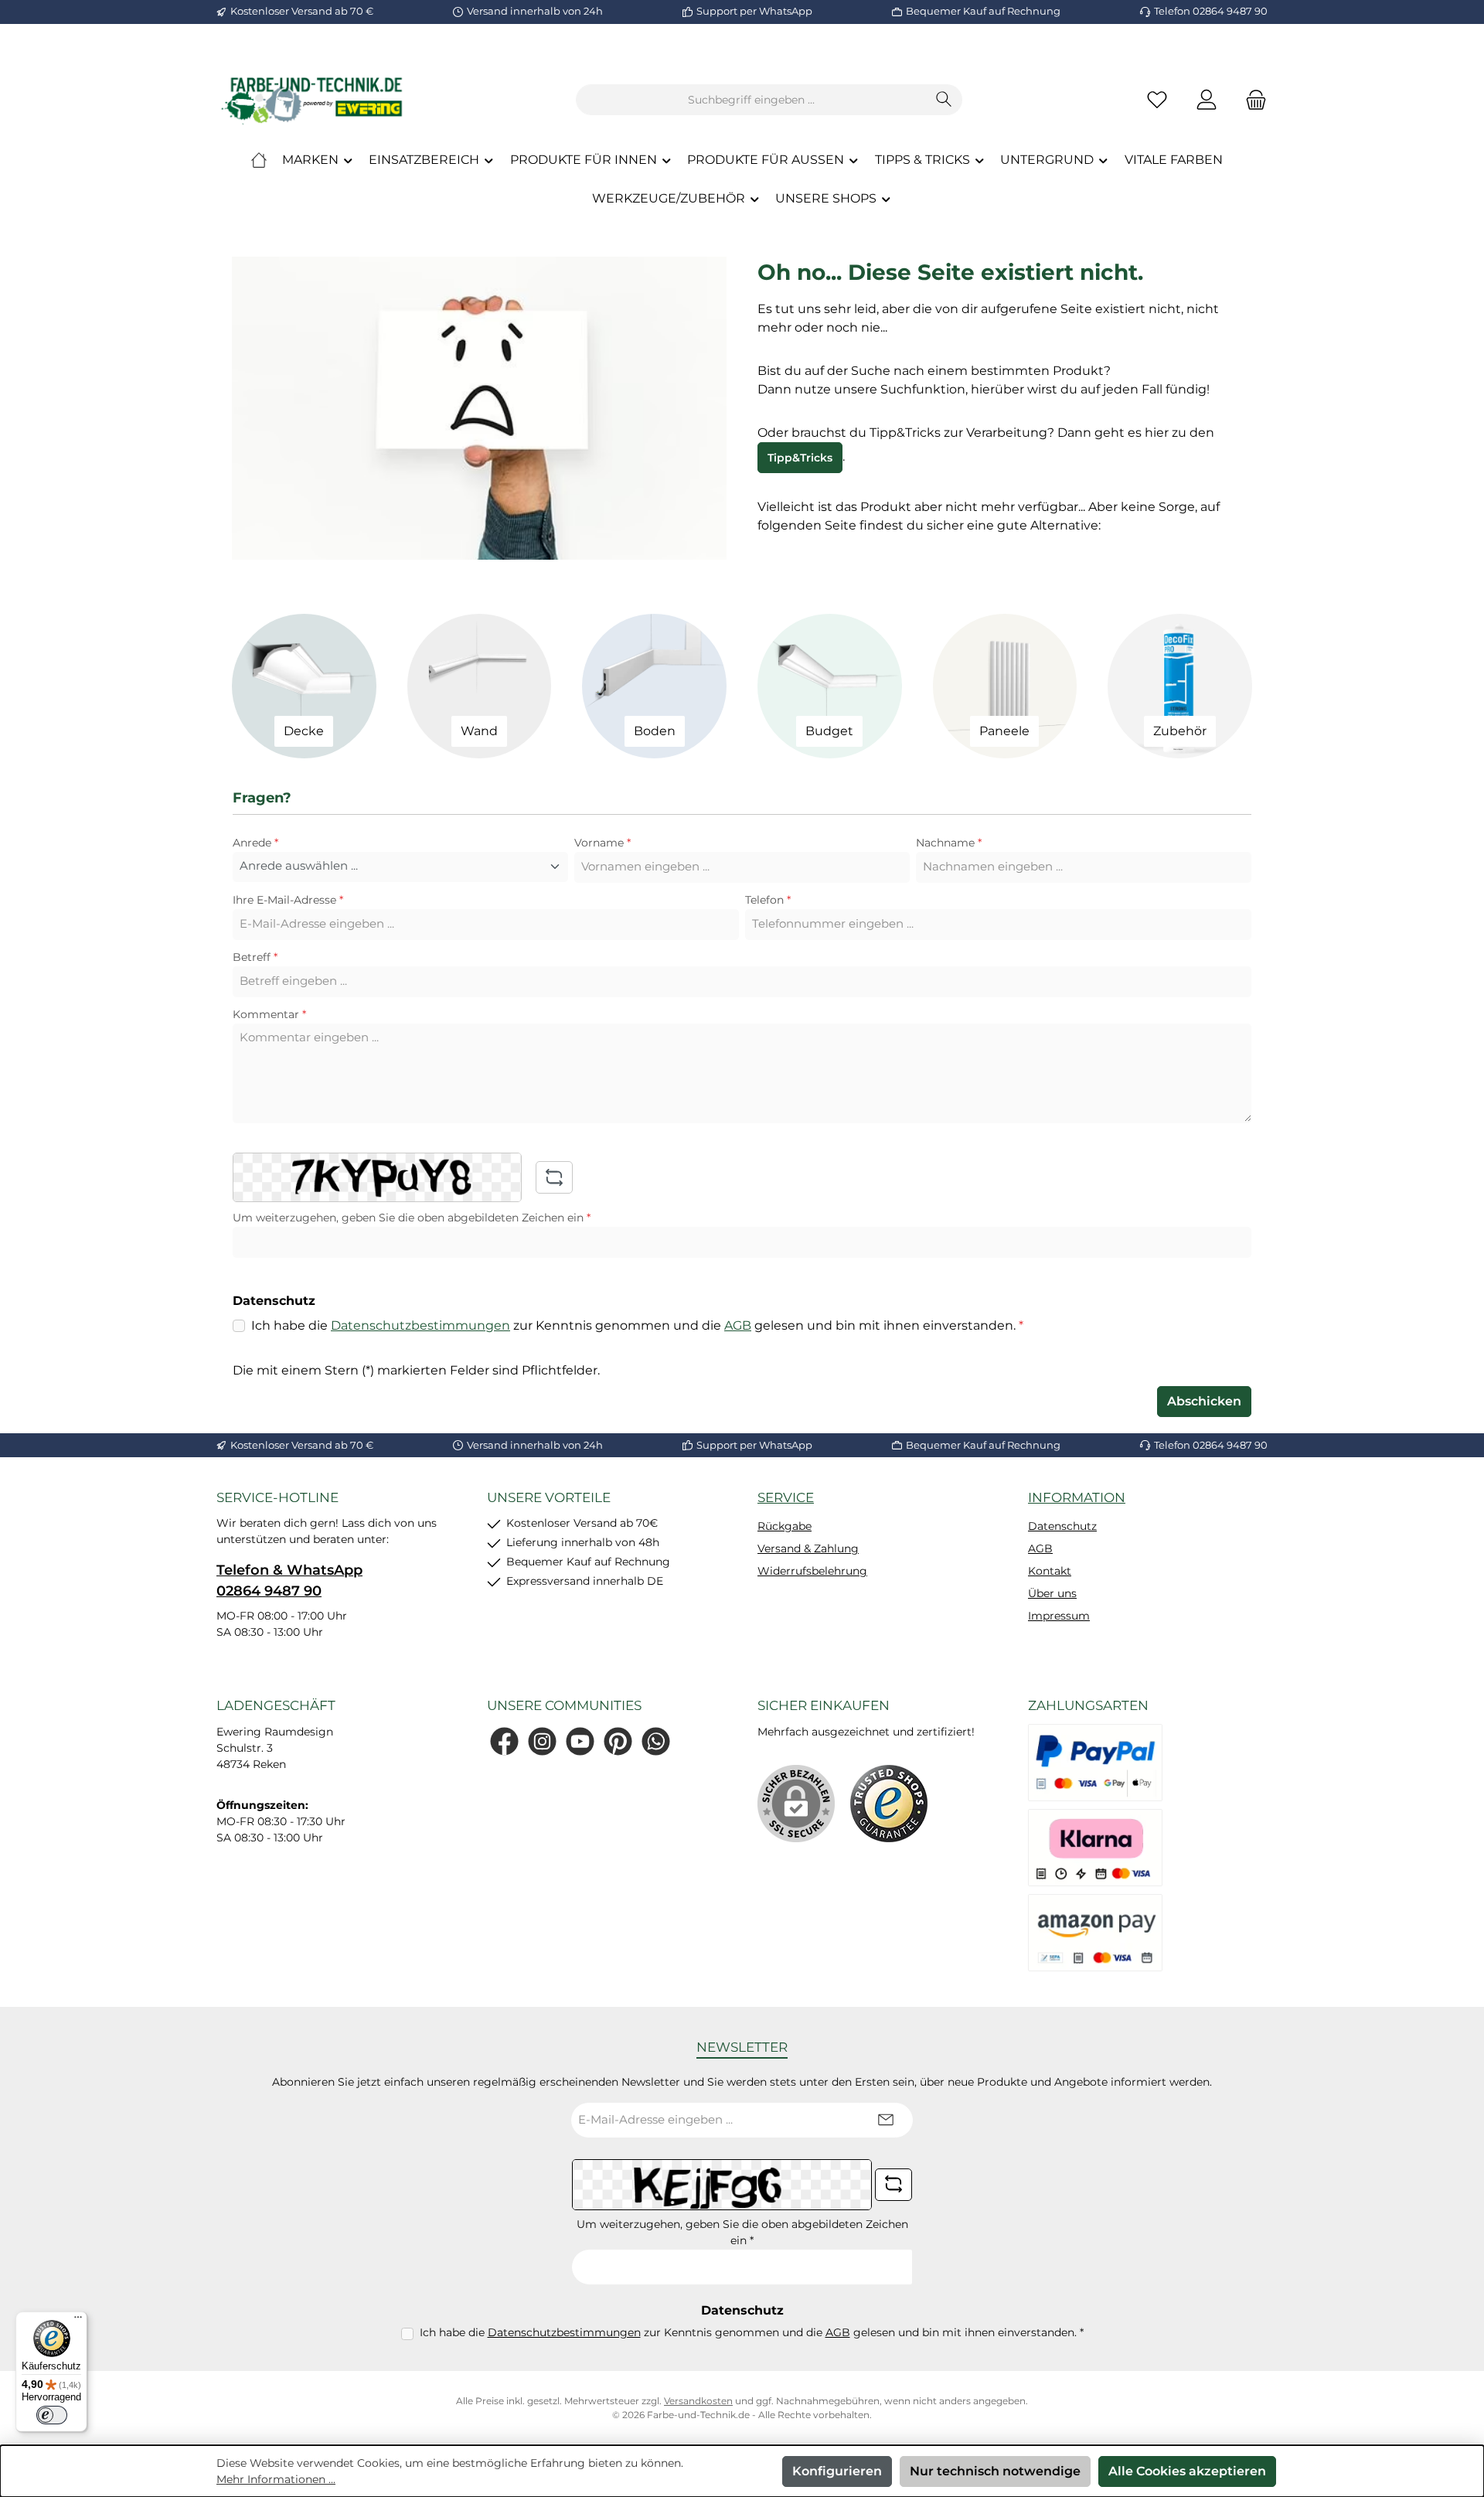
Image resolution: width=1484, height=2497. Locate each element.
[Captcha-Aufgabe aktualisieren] (554, 1177)
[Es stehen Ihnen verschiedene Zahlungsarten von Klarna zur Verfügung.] (1095, 1848)
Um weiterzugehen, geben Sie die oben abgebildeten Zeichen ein (412, 1218)
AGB (738, 1325)
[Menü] (78, 2321)
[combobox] (751, 100)
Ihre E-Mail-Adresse (288, 900)
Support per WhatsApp (754, 11)
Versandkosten (698, 2401)
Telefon (768, 900)
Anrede (255, 843)
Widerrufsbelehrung (812, 1571)
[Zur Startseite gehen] (313, 100)
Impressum (1059, 1616)
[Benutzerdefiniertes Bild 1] (889, 1804)
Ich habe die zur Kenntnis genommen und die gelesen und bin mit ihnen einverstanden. (637, 1325)
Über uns (1052, 1593)
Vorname (602, 843)
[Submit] (886, 2120)
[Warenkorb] (1251, 100)
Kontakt (1050, 1571)
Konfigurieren (837, 2471)
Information (1077, 1497)
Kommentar (269, 1014)
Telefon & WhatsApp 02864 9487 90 (289, 1581)
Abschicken (1204, 1401)
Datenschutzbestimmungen (420, 1325)
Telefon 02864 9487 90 (1211, 11)
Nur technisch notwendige (995, 2471)
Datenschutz (1062, 1526)
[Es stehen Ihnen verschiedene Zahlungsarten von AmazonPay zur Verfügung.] (1095, 1933)
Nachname (949, 843)
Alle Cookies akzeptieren (1187, 2471)
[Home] (259, 160)
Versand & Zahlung (808, 1548)
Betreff (255, 957)
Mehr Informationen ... (276, 2479)
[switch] (52, 2415)
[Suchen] (944, 100)
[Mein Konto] (1207, 100)
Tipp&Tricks (800, 458)
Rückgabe (785, 1526)
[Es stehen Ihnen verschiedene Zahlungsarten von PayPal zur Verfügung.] (1095, 1763)
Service (786, 1497)
